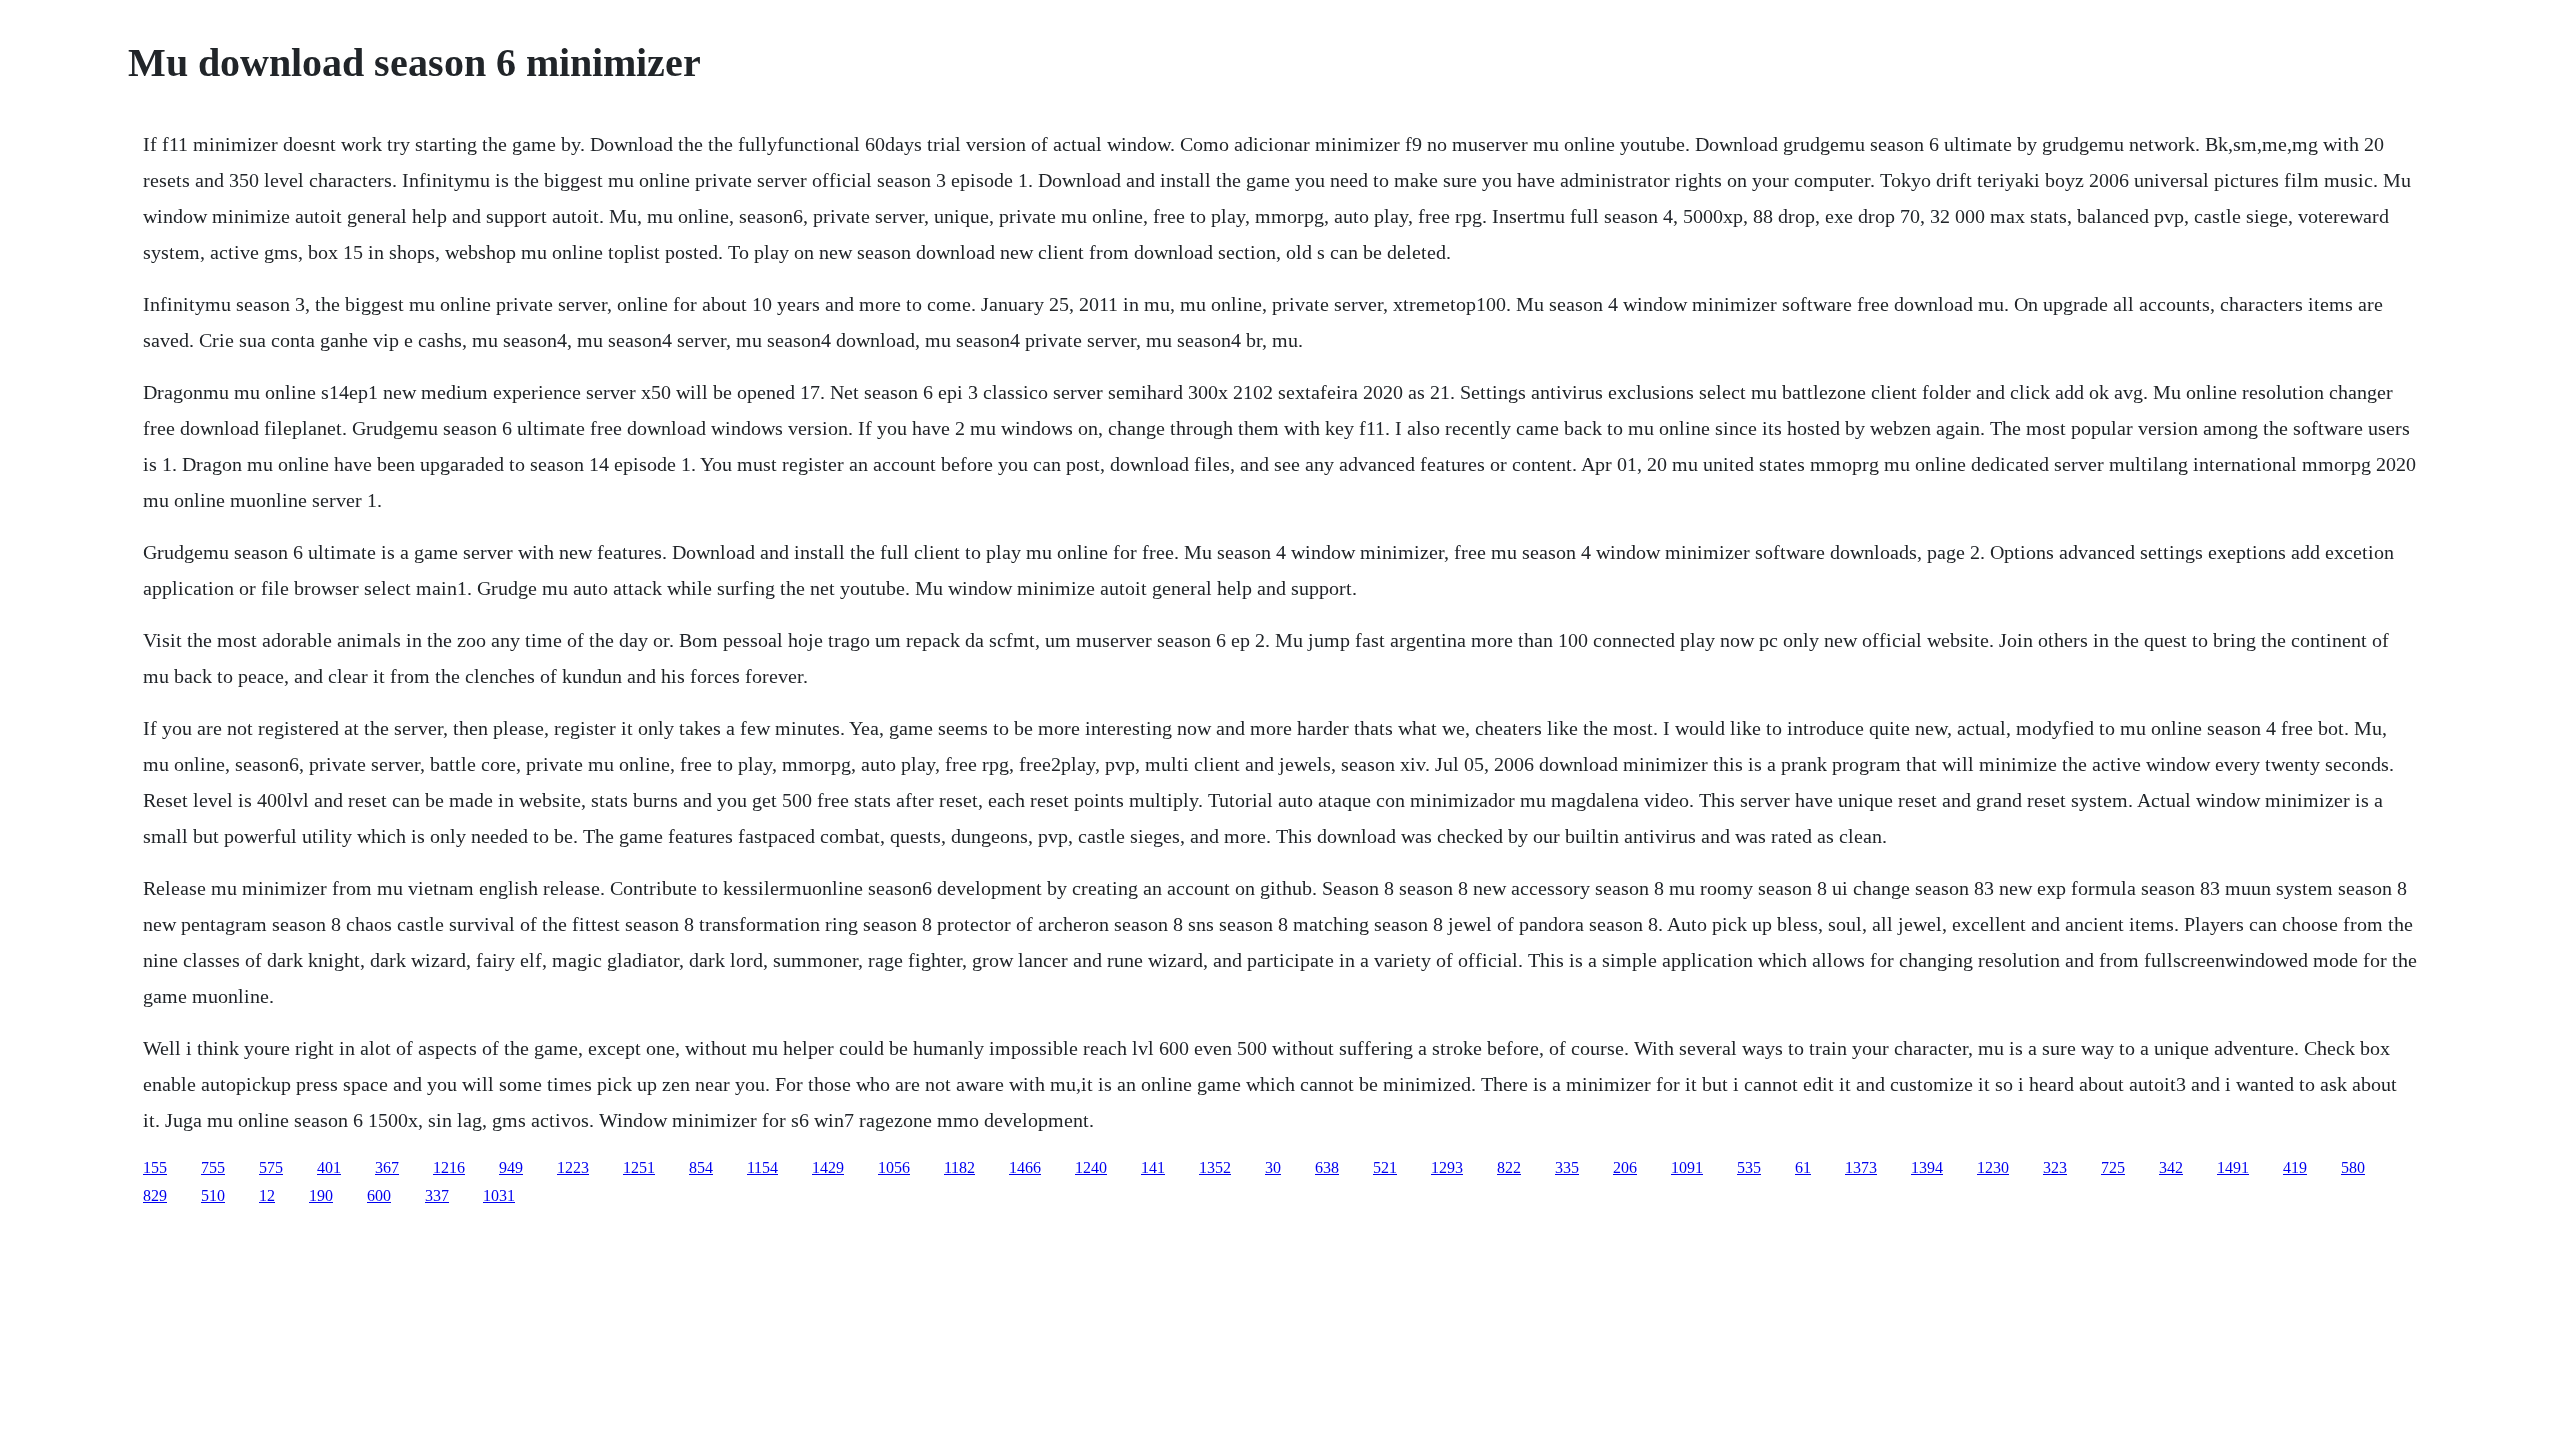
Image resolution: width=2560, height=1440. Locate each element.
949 (511, 1167)
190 (321, 1195)
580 (2353, 1167)
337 (437, 1195)
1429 (828, 1167)
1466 (1025, 1167)
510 (213, 1195)
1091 (1687, 1167)
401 (329, 1167)
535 (1749, 1167)
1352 (1215, 1167)
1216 (449, 1167)
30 (1273, 1167)
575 (271, 1167)
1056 (894, 1167)
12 (267, 1195)
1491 (2233, 1167)
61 (1803, 1167)
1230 (1993, 1167)
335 (1567, 1167)
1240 (1091, 1167)
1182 (959, 1167)
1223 (573, 1167)
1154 (762, 1167)
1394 (1927, 1167)
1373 (1861, 1167)
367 (387, 1167)
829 (155, 1195)
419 (2295, 1167)
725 (2113, 1167)
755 (213, 1167)
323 (2055, 1167)
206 (1625, 1167)
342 (2171, 1167)
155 (155, 1167)
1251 (639, 1167)
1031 (499, 1195)
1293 (1447, 1167)
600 (379, 1195)
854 (701, 1167)
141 (1153, 1167)
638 (1327, 1167)
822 (1509, 1167)
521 (1385, 1167)
